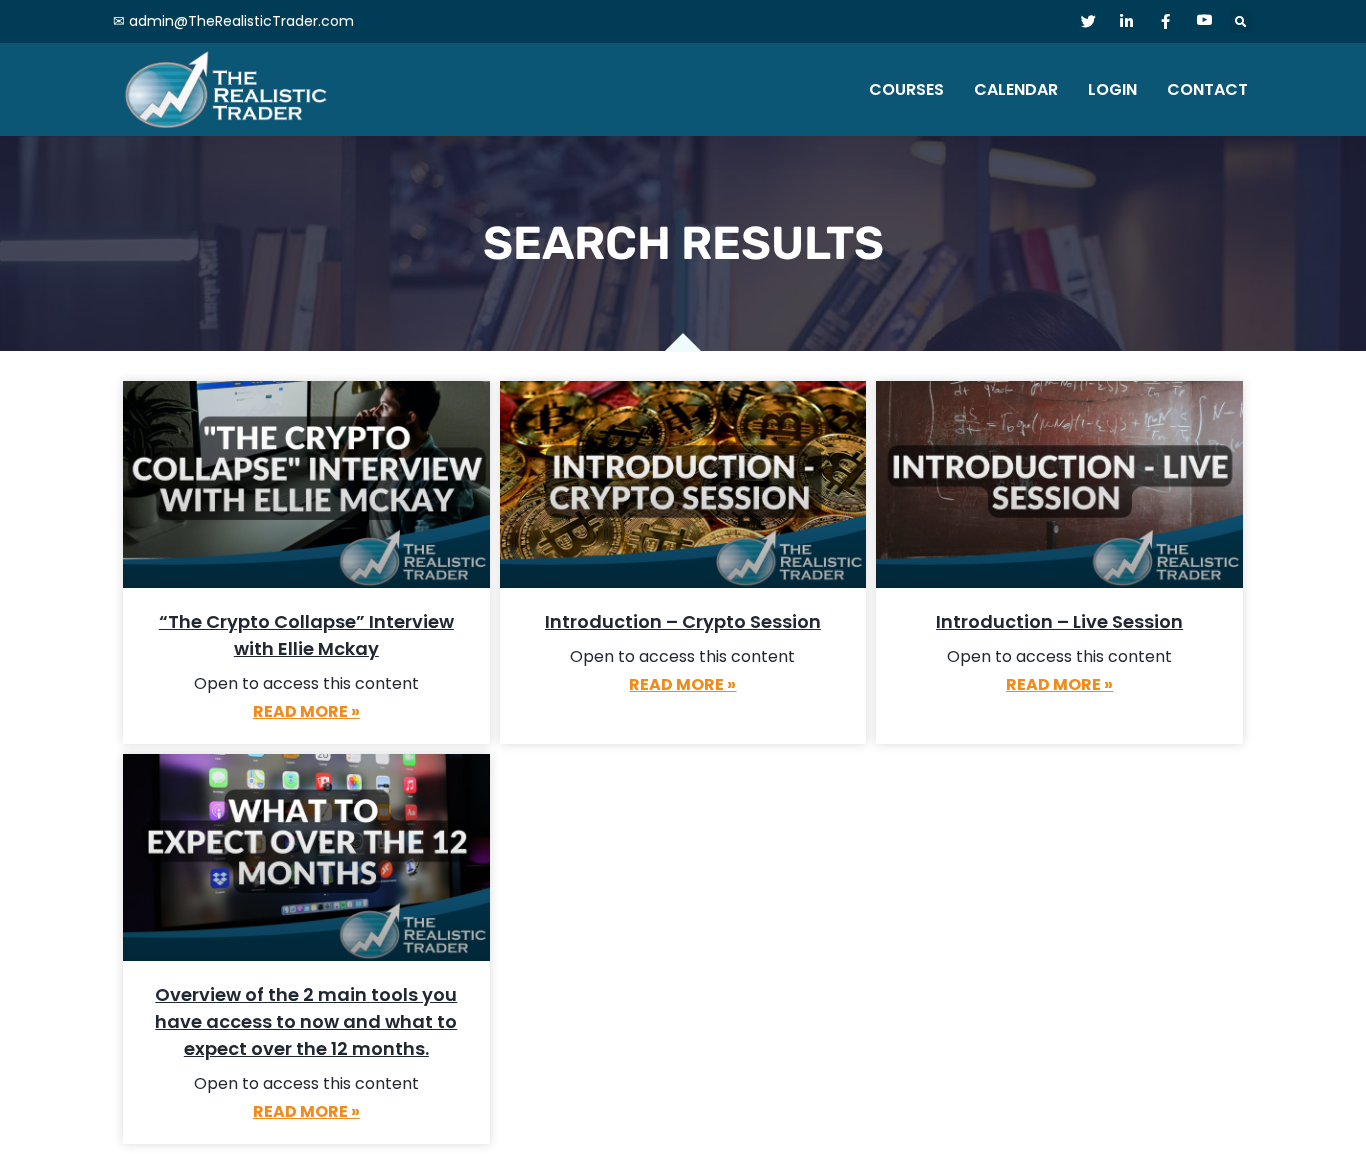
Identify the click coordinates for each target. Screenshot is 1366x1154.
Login (1112, 89)
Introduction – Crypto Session (683, 621)
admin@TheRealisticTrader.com (241, 21)
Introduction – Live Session (1059, 621)
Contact (1207, 89)
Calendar (1016, 89)
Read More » (306, 711)
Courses (906, 89)
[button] (1241, 21)
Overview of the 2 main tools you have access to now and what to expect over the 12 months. (306, 1021)
